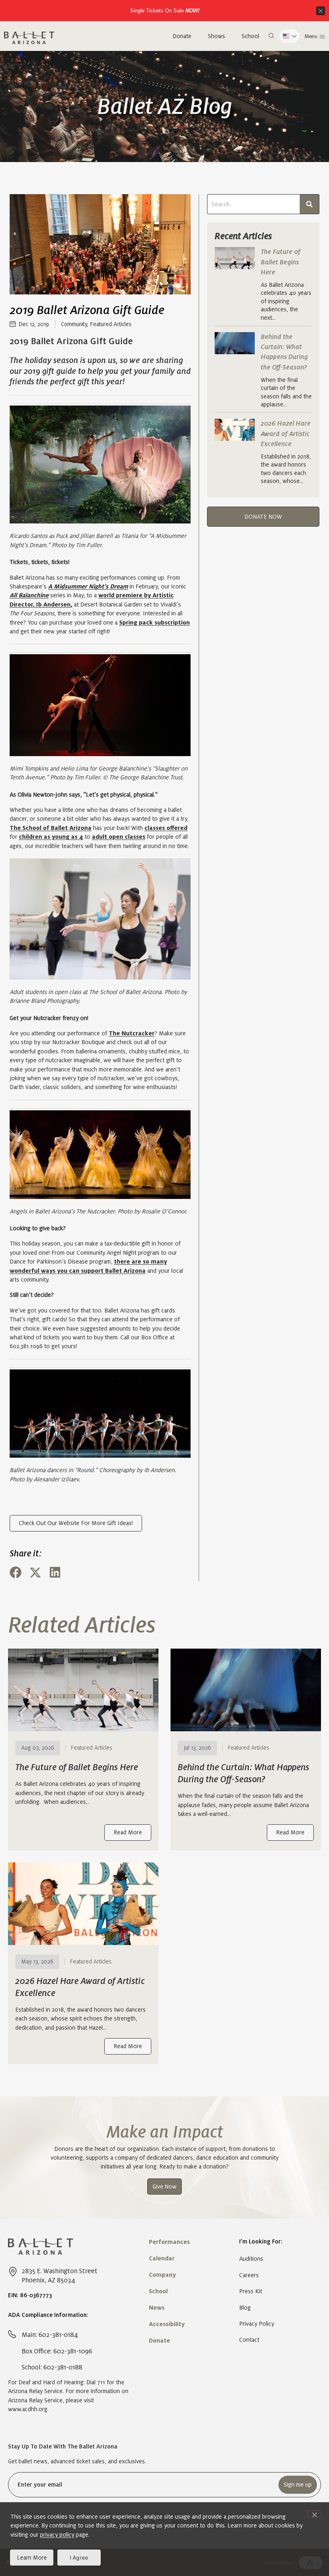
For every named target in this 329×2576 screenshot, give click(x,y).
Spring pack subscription (154, 623)
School (250, 36)
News (157, 2308)
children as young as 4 (51, 837)
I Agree (79, 2558)
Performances (169, 2242)
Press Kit (251, 2291)
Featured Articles (111, 324)
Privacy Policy (257, 2324)
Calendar (162, 2258)
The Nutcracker (132, 1033)
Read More (128, 1832)
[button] (271, 36)
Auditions (251, 2259)
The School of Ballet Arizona (51, 828)
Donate (182, 36)
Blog (245, 2308)
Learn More (32, 2558)
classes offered (166, 828)
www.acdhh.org (28, 2409)
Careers (249, 2275)
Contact (249, 2340)
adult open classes (119, 837)
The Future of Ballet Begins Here (281, 262)
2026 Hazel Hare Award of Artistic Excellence (286, 434)
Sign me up (298, 2485)
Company (162, 2275)
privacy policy (57, 2535)
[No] (314, 2514)
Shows (216, 36)
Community (74, 324)
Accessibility (167, 2324)
